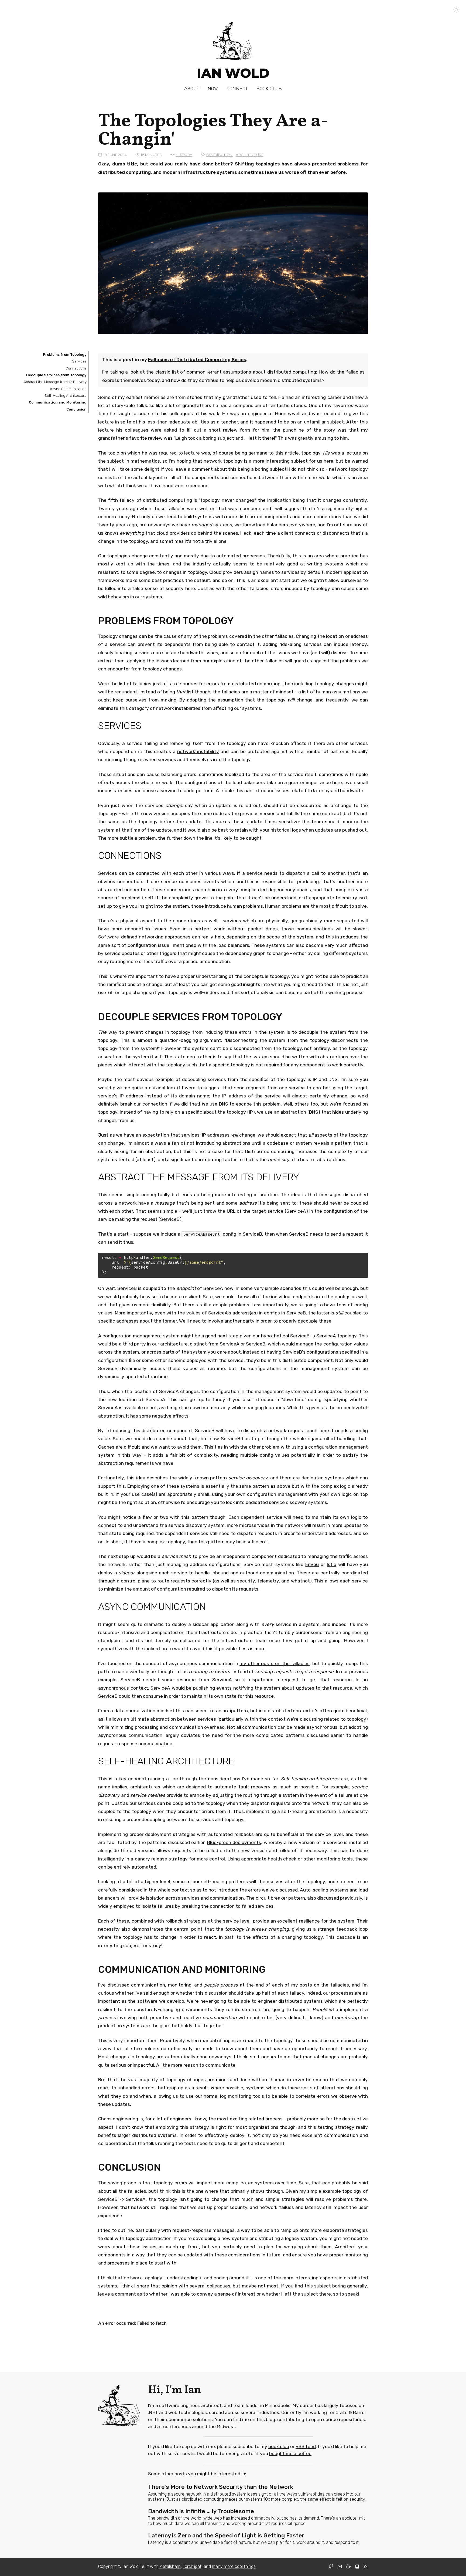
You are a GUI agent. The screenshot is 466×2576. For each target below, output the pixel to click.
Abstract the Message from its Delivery (55, 382)
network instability (198, 751)
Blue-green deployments (234, 1842)
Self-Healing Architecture (66, 396)
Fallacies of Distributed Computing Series (197, 360)
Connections (76, 368)
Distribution (220, 155)
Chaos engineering (118, 2119)
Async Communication (68, 389)
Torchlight (192, 2566)
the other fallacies (273, 636)
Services (79, 361)
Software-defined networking (131, 937)
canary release (151, 1859)
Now (213, 89)
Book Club (269, 89)
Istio (332, 1564)
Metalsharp (170, 2566)
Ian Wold (233, 73)
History (184, 155)
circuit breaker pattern (280, 1898)
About (192, 89)
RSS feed (306, 2446)
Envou (312, 1564)
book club (279, 2446)
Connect (237, 89)
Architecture (250, 155)
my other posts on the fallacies (275, 1663)
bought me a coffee (290, 2453)
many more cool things (234, 2566)
